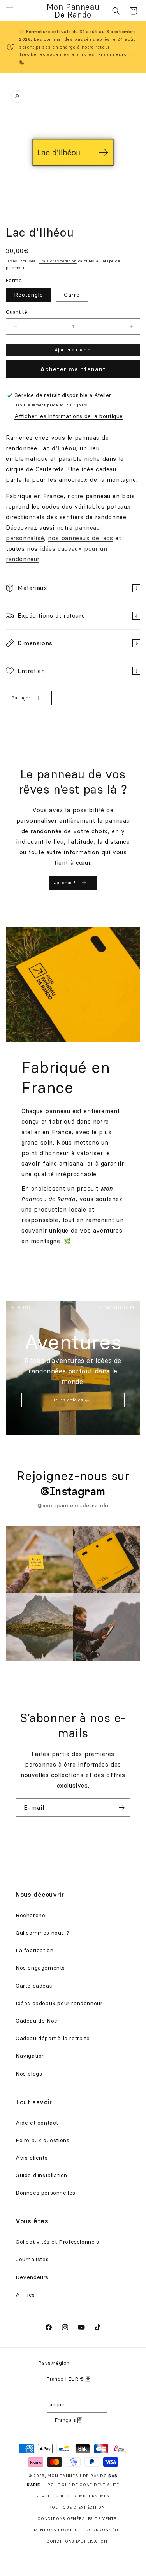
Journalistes (32, 2259)
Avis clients (32, 2158)
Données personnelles (46, 2193)
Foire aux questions (42, 2140)
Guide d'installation (41, 2175)
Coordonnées (103, 2530)
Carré (72, 295)
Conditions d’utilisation (77, 2541)
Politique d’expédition (77, 2507)
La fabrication (34, 1950)
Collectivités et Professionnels (57, 2242)
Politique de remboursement (77, 2496)
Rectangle (29, 295)
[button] (10, 11)
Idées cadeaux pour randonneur (59, 2003)
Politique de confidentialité (83, 2485)
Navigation (30, 2056)
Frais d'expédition (58, 261)
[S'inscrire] (121, 1808)
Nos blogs (29, 2074)
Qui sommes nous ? (42, 1933)
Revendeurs (32, 2277)
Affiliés (25, 2295)
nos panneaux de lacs (80, 538)
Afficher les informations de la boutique (69, 416)
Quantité (17, 312)
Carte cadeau (34, 1986)
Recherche (30, 1915)
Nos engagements (40, 1968)
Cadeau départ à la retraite (53, 2038)
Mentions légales (56, 2530)
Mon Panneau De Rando (77, 2476)
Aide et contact (37, 2123)
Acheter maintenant (73, 369)
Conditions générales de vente (77, 2519)
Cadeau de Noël (37, 2021)
